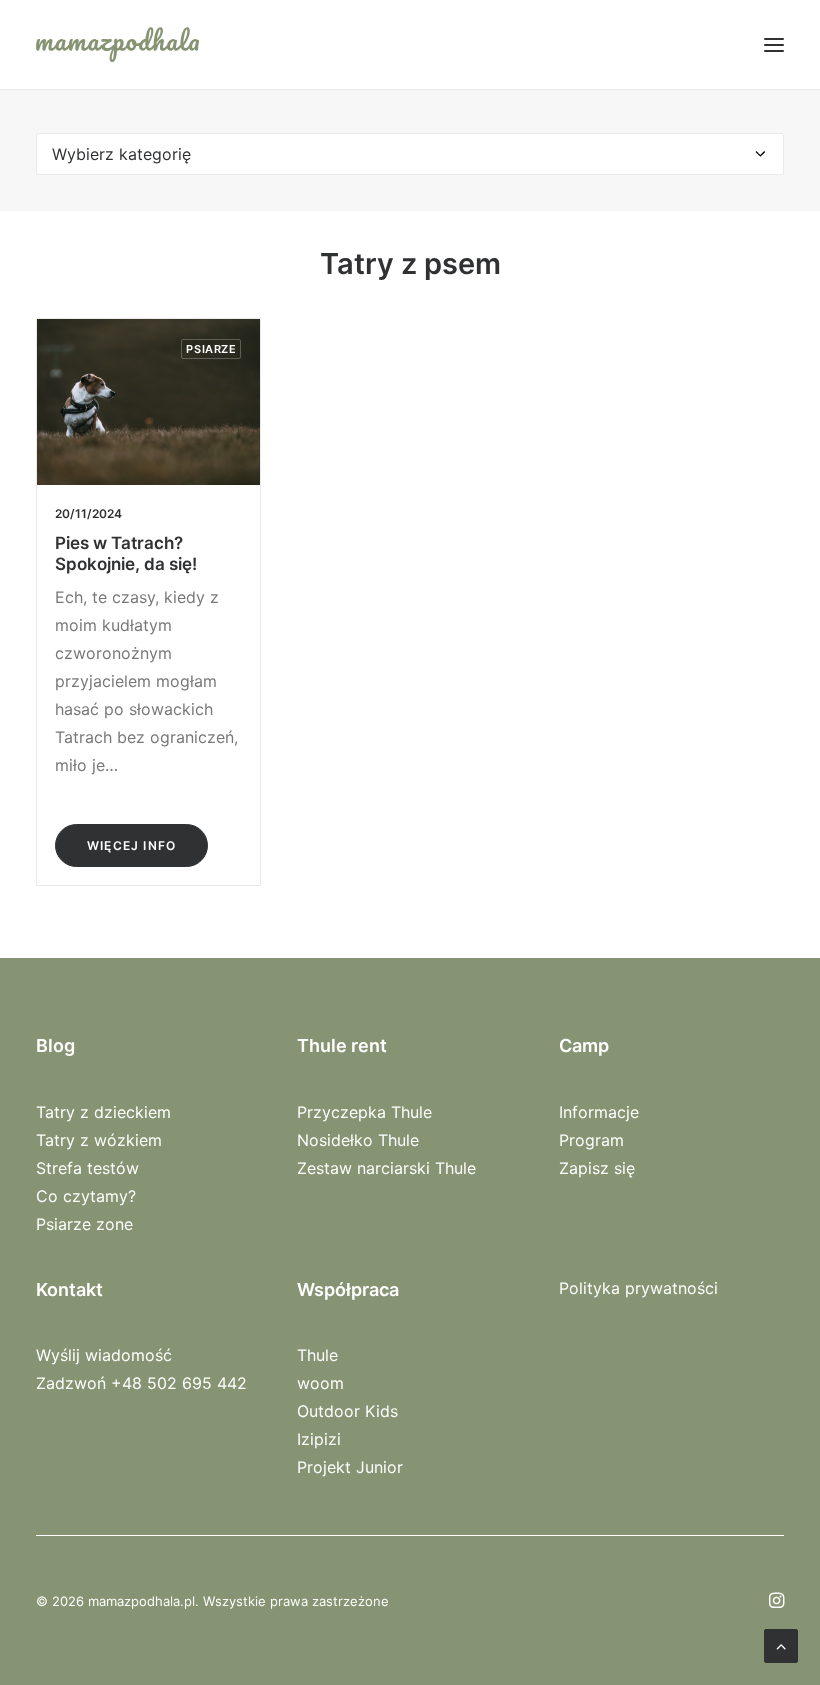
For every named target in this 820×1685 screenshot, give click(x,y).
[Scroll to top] (781, 1644)
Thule (317, 1355)
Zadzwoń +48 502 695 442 (141, 1383)
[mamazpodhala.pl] (117, 44)
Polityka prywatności (638, 1288)
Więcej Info (131, 845)
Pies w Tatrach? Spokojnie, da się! (126, 553)
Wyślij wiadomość (104, 1355)
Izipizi (319, 1439)
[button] (774, 44)
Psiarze (211, 349)
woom (320, 1383)
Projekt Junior (350, 1467)
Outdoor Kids (347, 1411)
